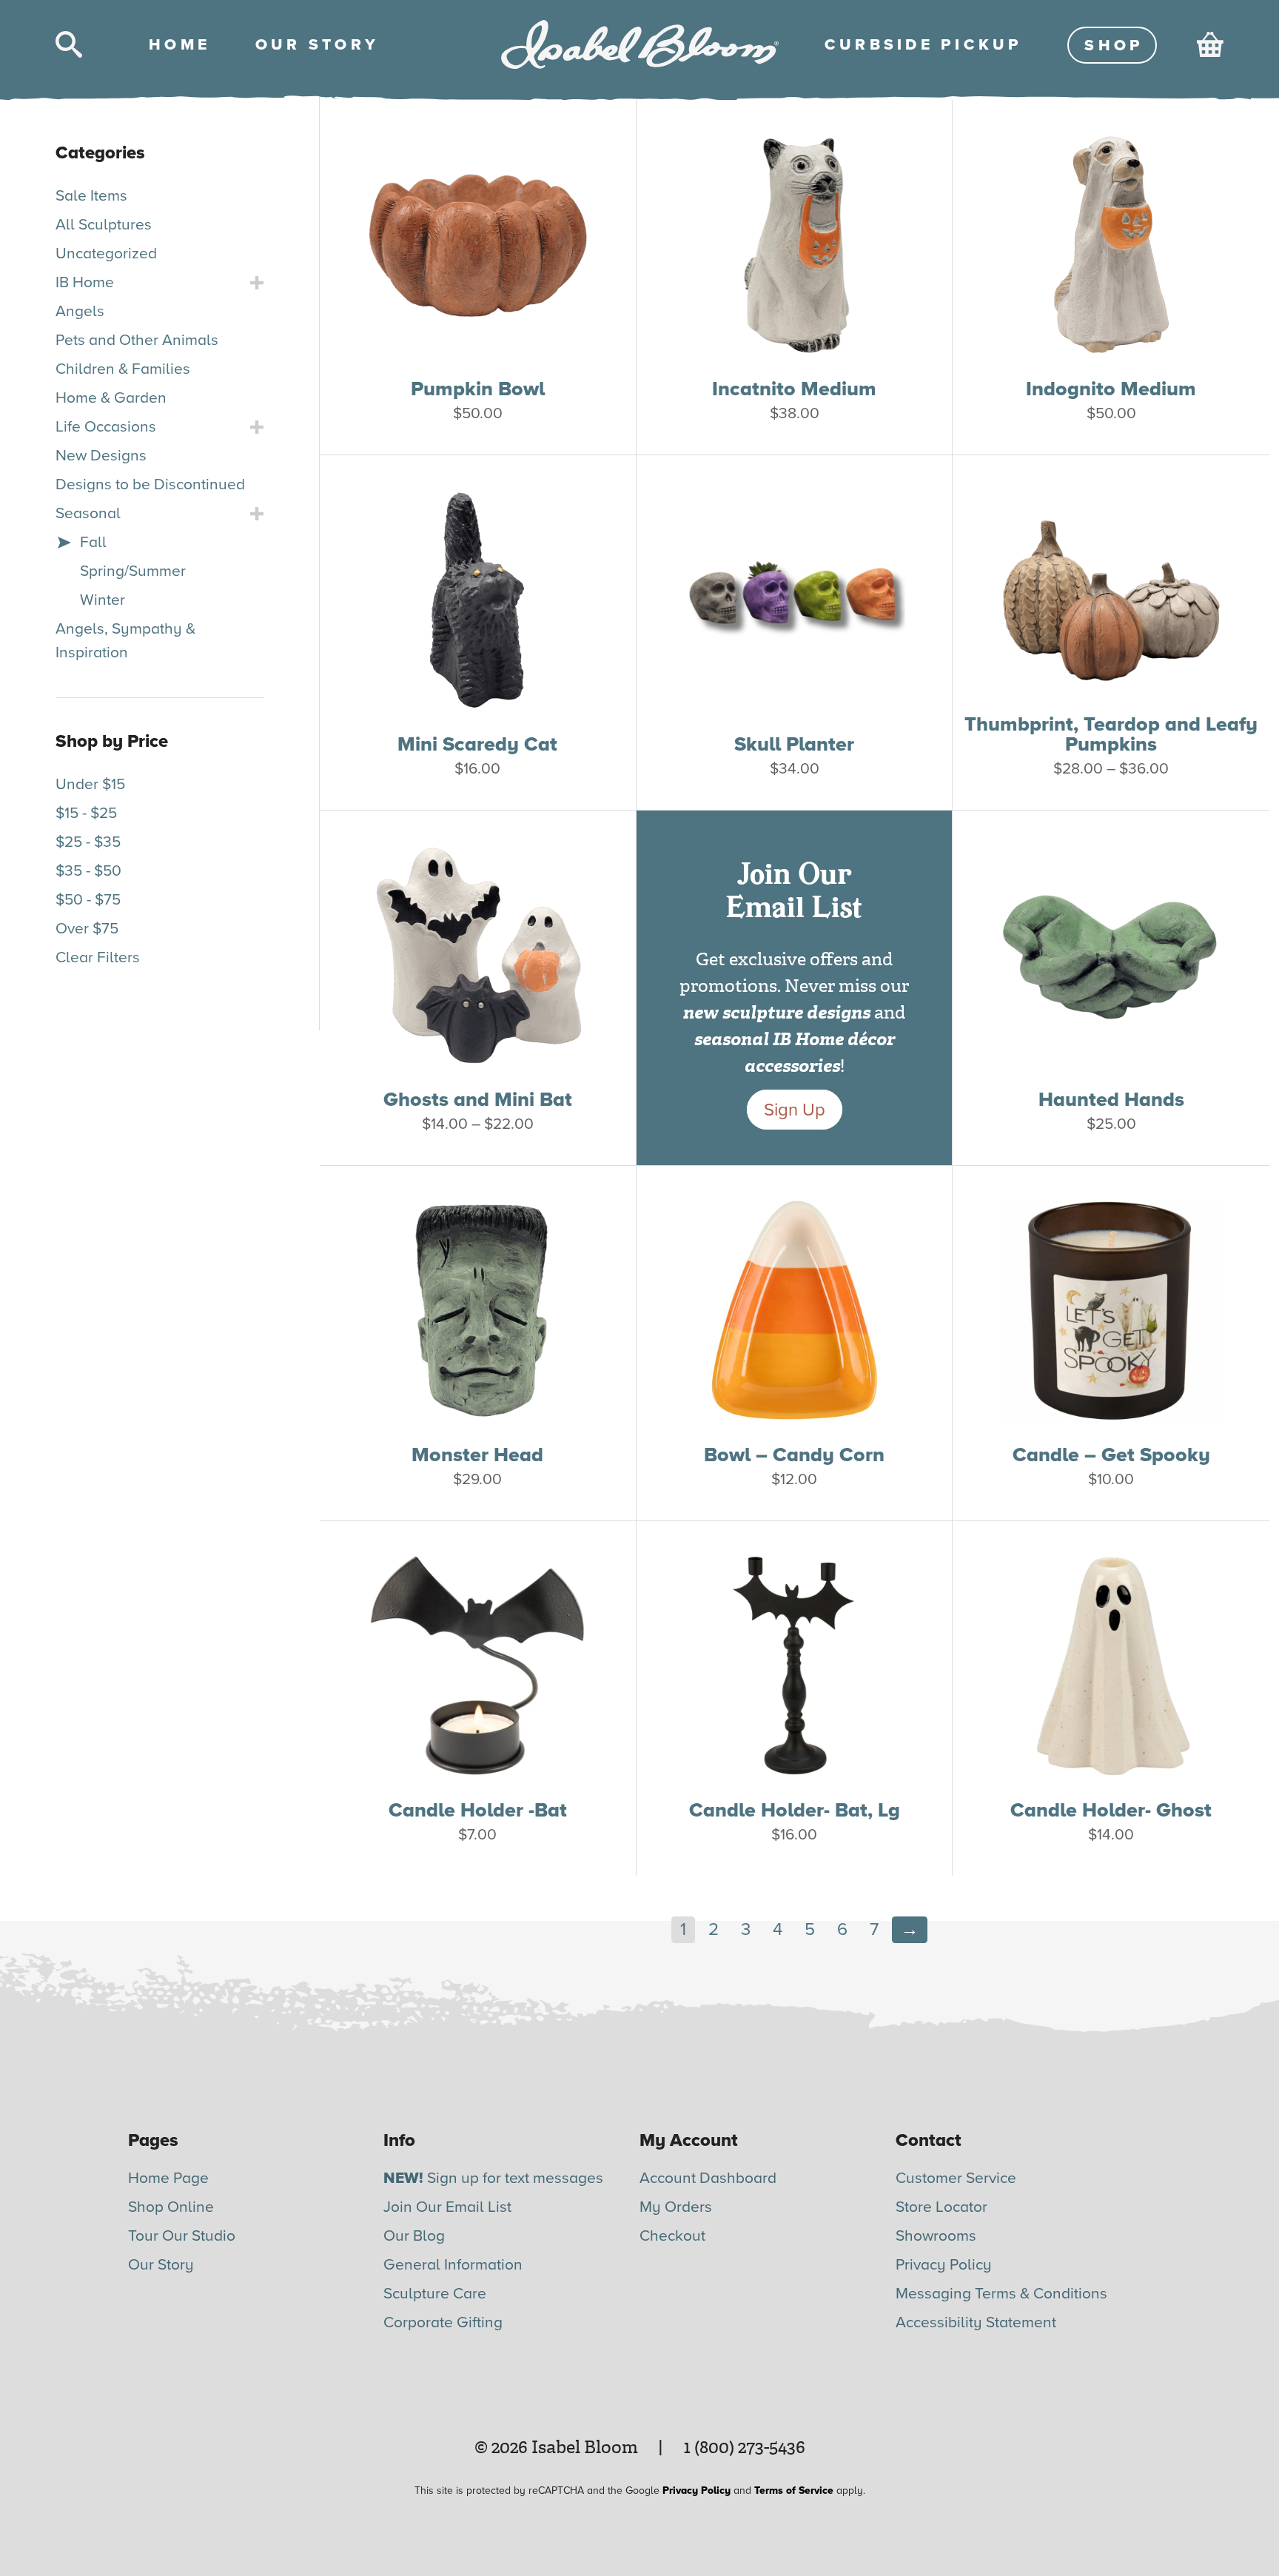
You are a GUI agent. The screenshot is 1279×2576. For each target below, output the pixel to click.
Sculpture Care (435, 2294)
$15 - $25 (86, 813)
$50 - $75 (88, 900)
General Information (453, 2265)
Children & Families (123, 369)
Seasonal (88, 513)
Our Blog (414, 2236)
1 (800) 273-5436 (745, 2447)
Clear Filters (98, 957)
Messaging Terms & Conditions (1001, 2294)
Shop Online (171, 2207)
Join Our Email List (447, 2207)
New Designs (101, 456)
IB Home (85, 282)
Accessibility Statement (976, 2322)
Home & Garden (111, 398)
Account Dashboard (708, 2178)
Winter (103, 600)
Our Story (161, 2265)
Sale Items (91, 196)
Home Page (168, 2178)
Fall (93, 542)
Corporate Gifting (443, 2322)
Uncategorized (106, 254)
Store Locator (941, 2207)
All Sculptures (104, 225)
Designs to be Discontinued (150, 484)
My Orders (676, 2207)
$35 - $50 (88, 871)
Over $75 (87, 929)
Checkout (672, 2236)
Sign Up (795, 1110)
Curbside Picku (922, 45)
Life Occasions (106, 427)
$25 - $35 (88, 842)
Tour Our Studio (182, 2236)
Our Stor (315, 45)
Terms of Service (794, 2491)
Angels (80, 311)
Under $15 (90, 784)
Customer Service (956, 2178)
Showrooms (936, 2236)
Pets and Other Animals (137, 340)
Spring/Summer (133, 571)
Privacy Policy (944, 2265)
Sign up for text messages (493, 2178)
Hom (178, 45)
